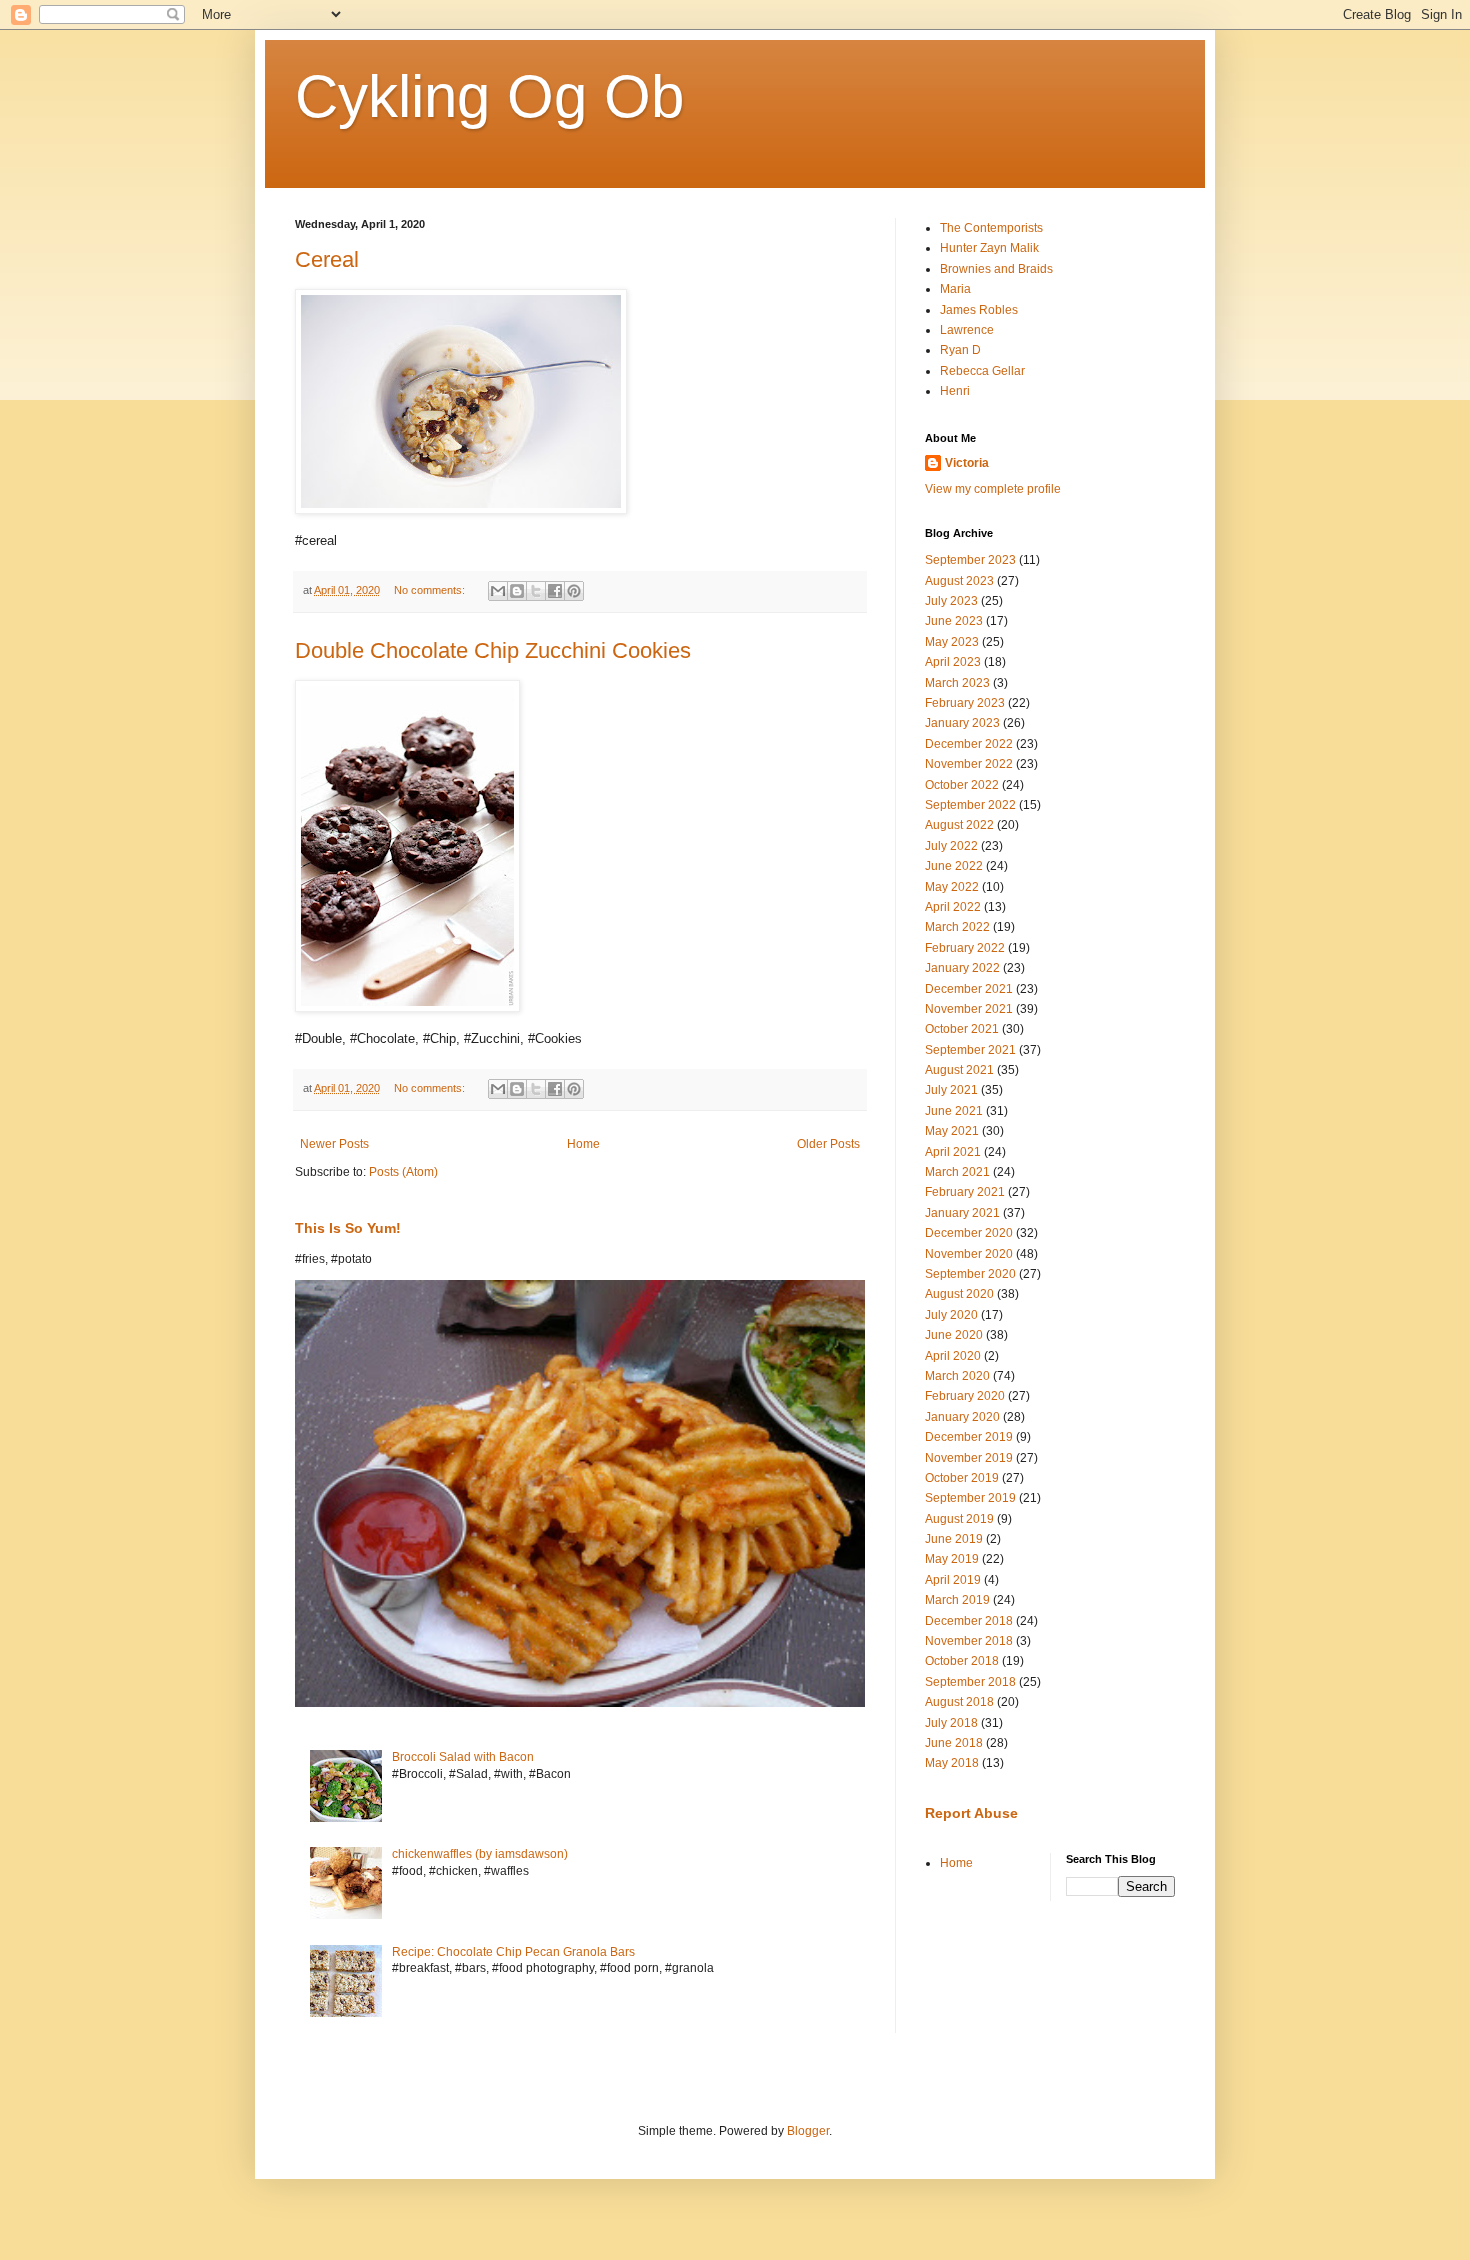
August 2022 (959, 825)
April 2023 (953, 662)
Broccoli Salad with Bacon (463, 1757)
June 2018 (954, 1743)
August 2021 (959, 1070)
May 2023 (952, 642)
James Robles (979, 310)
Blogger (808, 2131)
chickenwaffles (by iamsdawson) (480, 1854)
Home (583, 1144)
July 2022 (951, 846)
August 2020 (959, 1294)
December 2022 (969, 744)
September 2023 (970, 560)
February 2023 (965, 703)
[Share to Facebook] (555, 591)
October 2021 (962, 1029)
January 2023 (962, 723)
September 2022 (970, 805)
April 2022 (953, 907)
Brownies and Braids (996, 269)
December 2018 (969, 1621)
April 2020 (953, 1356)
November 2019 (969, 1458)
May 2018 (952, 1763)
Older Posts (828, 1144)
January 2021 (962, 1213)
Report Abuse (971, 1813)
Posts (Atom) (403, 1172)
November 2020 (969, 1254)
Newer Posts (334, 1144)
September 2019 (970, 1498)
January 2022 (962, 968)
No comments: (431, 590)
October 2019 (962, 1478)
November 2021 (969, 1009)
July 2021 (951, 1090)
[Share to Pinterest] (574, 591)
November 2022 (969, 764)
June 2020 (954, 1335)
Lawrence (967, 330)
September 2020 (970, 1274)
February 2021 (965, 1192)
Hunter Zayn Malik (989, 248)
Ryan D (960, 350)
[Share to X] (536, 591)
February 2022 (965, 948)
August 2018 (959, 1702)
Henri (955, 391)
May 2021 (952, 1131)
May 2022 (952, 887)
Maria (955, 289)
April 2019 (953, 1580)
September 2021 (970, 1050)
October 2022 (962, 785)
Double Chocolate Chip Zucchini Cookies (493, 650)
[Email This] (498, 591)
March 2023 (957, 683)
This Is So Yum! (348, 1228)
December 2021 (969, 989)
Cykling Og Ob (489, 96)
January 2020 (962, 1417)
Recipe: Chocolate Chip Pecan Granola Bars (513, 1952)
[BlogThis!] (517, 591)
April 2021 (953, 1152)
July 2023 (951, 601)
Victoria (967, 463)
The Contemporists (991, 228)
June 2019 (954, 1539)
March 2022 (957, 927)
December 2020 (969, 1233)
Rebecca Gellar (982, 371)
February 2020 (965, 1396)
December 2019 (969, 1437)
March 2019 (957, 1600)
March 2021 (957, 1172)
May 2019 (952, 1559)
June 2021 (954, 1111)
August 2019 (959, 1519)
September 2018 (970, 1682)
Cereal (327, 259)
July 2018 (951, 1723)
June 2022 (954, 866)
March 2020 (957, 1376)
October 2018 (962, 1661)
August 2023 (959, 581)
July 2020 (951, 1315)
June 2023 (954, 621)
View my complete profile (993, 489)
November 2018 (969, 1641)
